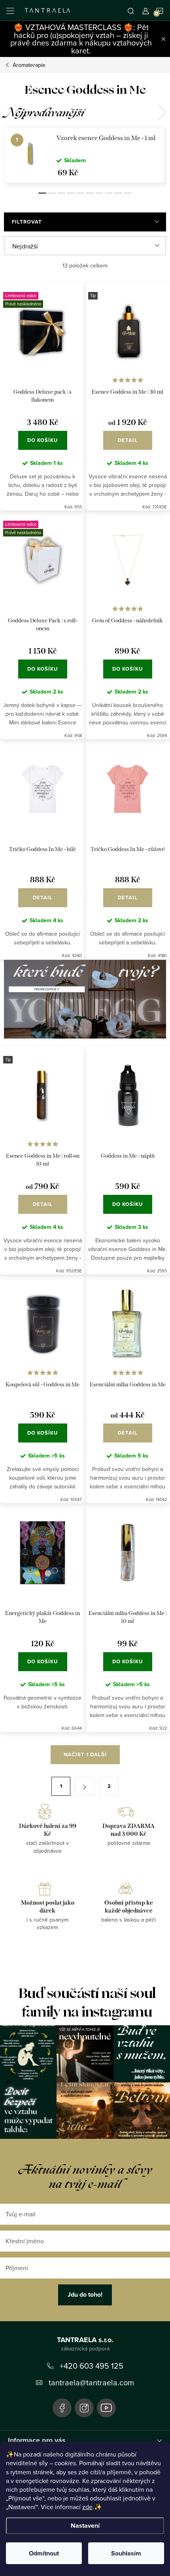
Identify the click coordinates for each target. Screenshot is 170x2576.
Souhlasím (126, 2553)
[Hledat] (131, 10)
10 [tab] (128, 193)
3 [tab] (61, 193)
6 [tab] (90, 193)
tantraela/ (84, 2408)
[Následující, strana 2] (85, 1786)
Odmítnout (44, 2553)
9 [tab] (118, 193)
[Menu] (10, 10)
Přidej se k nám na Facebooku (62, 2408)
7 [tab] (99, 193)
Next (162, 113)
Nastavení (85, 2526)
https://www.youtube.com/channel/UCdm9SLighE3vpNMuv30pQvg (106, 2408)
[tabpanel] (85, 155)
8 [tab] (109, 193)
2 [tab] (52, 193)
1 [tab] (42, 193)
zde (87, 2507)
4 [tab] (71, 193)
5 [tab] (80, 193)
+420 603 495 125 (92, 2366)
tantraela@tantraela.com (91, 2382)
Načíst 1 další (85, 1754)
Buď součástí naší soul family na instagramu (87, 2003)
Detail (128, 440)
